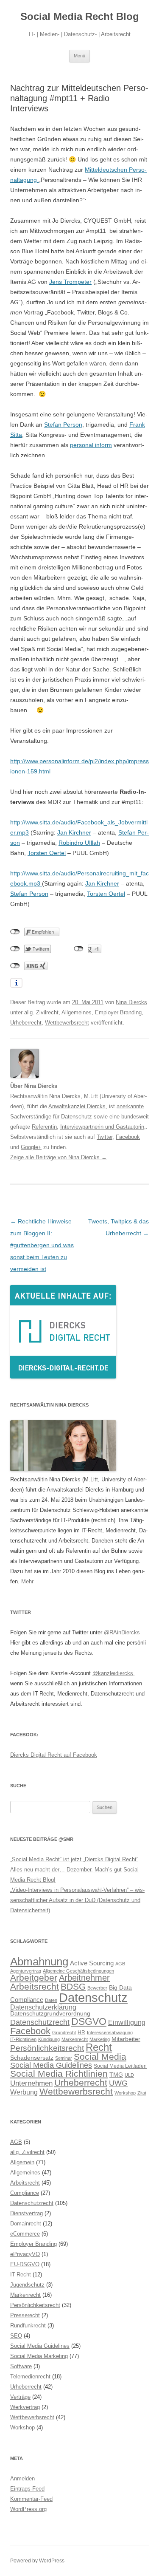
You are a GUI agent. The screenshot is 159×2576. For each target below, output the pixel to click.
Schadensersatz (32, 2058)
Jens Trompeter (70, 282)
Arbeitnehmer (84, 1978)
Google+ (31, 1147)
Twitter (105, 1137)
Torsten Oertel (47, 853)
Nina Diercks (131, 1002)
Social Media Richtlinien (59, 2074)
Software (21, 2366)
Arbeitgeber (34, 1977)
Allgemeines (77, 1012)
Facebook (128, 1137)
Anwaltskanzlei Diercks (77, 1106)
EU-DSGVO (25, 2264)
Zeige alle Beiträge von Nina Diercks (59, 1157)
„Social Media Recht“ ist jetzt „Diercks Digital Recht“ (74, 1859)
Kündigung (49, 2039)
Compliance (27, 2000)
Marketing (100, 2039)
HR (81, 2032)
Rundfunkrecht (28, 2325)
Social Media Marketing (39, 2356)
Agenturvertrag (26, 1971)
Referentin (44, 1127)
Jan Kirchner (74, 832)
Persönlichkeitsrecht (47, 2048)
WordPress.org (28, 2509)
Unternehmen (31, 2083)
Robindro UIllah (79, 843)
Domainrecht (26, 2224)
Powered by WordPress (37, 2561)
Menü (79, 56)
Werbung (24, 2092)
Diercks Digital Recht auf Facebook (54, 1755)
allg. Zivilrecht (41, 1012)
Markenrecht (75, 2039)
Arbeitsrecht (35, 1986)
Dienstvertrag (26, 2213)
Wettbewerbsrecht (67, 1023)
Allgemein (22, 2162)
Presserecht (25, 2315)
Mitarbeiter (126, 2039)
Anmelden (22, 2478)
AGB (120, 1964)
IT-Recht (21, 2275)
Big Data (120, 1988)
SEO (16, 2336)
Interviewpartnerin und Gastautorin (102, 1127)
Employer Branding (118, 1012)
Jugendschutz (27, 2285)
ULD (129, 2075)
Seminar (64, 2058)
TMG (116, 2075)
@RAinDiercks (122, 1632)
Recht (99, 2047)
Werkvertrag (25, 2407)
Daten (51, 2000)
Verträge (20, 2397)
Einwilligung (127, 2022)
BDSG (73, 1986)
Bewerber (97, 1988)
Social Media (100, 2057)
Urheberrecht (26, 1023)
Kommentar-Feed (31, 2499)
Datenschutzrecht (40, 2022)
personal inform (91, 445)
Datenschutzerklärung (43, 2007)
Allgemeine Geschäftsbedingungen (78, 1971)
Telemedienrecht (30, 2376)
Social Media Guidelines (51, 2065)
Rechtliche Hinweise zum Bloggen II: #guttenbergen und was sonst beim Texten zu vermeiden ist (42, 1245)
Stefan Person (63, 425)
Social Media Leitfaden (120, 2066)
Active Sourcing (92, 1963)
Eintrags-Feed (27, 2489)
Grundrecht (64, 2032)
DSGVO (89, 2021)
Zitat (142, 2093)
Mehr (27, 1581)
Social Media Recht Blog (80, 16)
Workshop (125, 2093)
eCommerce (25, 2234)
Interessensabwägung (110, 2032)
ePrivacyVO (25, 2254)
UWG (118, 2083)
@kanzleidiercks (113, 1673)
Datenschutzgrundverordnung (50, 2014)
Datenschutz (93, 1997)
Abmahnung (39, 1962)
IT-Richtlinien (23, 2039)
